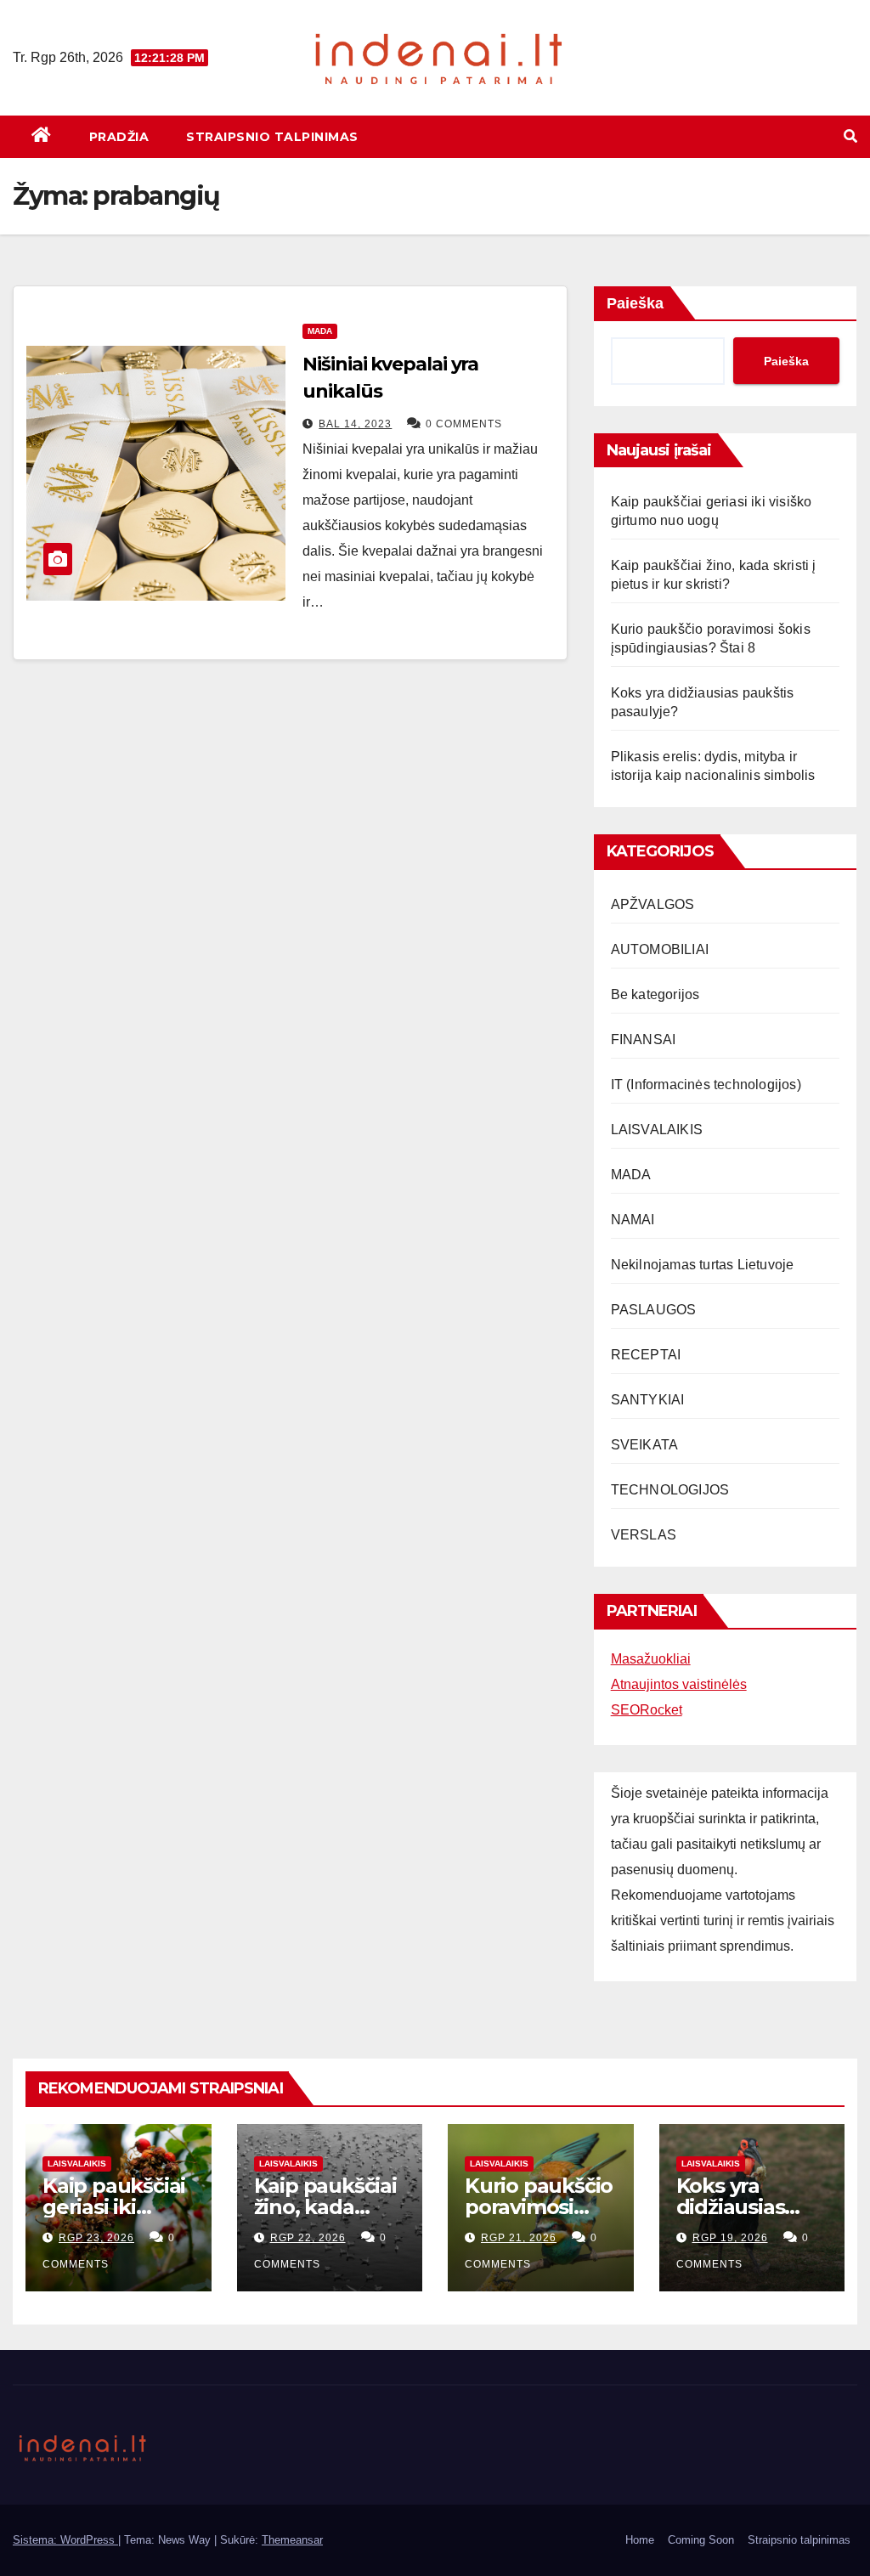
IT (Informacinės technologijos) (706, 1085)
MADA (320, 331)
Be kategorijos (655, 994)
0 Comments (464, 424)
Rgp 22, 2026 (308, 2238)
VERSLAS (644, 1535)
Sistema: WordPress (65, 2540)
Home (640, 2540)
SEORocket (647, 1710)
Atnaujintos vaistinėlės (679, 1684)
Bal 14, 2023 (355, 424)
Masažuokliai (651, 1659)
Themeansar (292, 2540)
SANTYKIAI (648, 1400)
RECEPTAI (646, 1355)
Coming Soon (701, 2540)
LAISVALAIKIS (657, 1130)
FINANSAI (644, 1039)
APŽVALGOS (653, 904)
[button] (850, 136)
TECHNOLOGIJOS (670, 1490)
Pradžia (119, 137)
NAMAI (633, 1220)
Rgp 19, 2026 (730, 2238)
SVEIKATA (645, 1445)
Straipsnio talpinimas (272, 137)
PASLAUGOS (654, 1310)
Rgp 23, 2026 (96, 2238)
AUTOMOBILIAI (660, 949)
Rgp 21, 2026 (519, 2238)
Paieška (635, 303)
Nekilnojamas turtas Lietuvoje (703, 1265)
